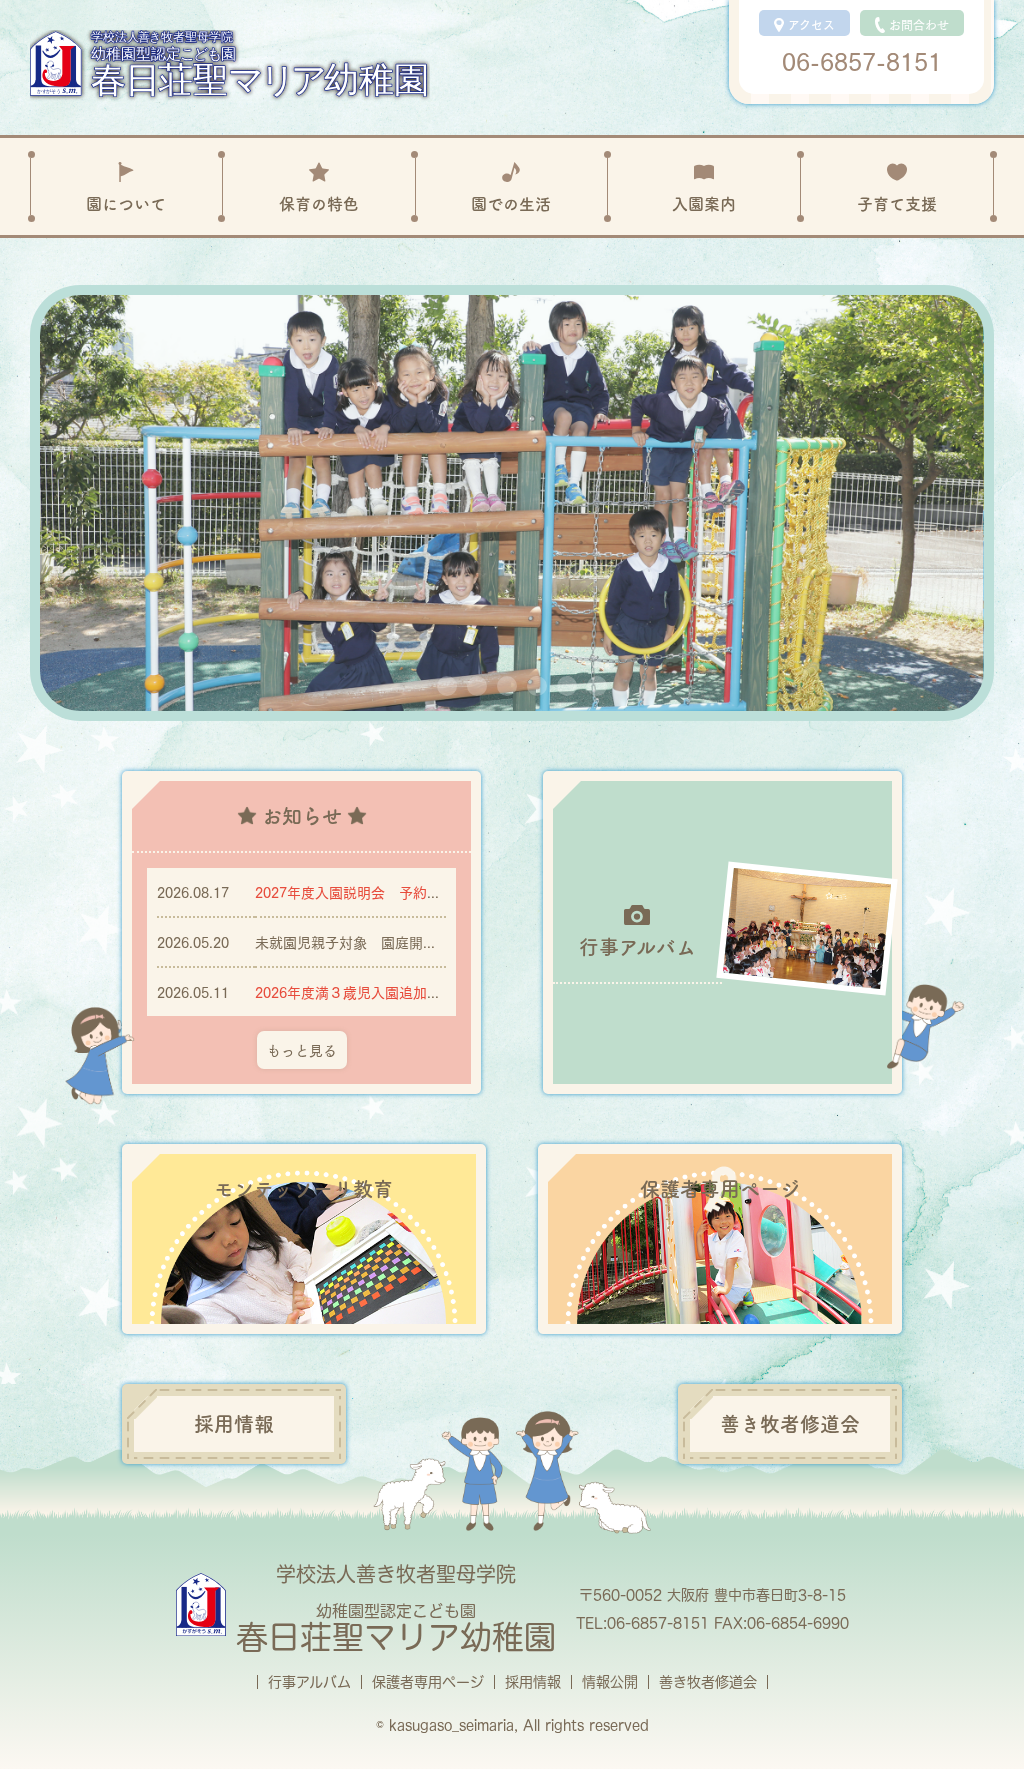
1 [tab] (447, 686)
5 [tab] (567, 686)
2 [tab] (477, 686)
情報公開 (610, 1681)
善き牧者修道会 (708, 1681)
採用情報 (533, 1681)
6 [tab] (597, 686)
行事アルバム (309, 1681)
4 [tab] (537, 686)
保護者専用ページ (428, 1681)
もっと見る (302, 1049)
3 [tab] (507, 686)
